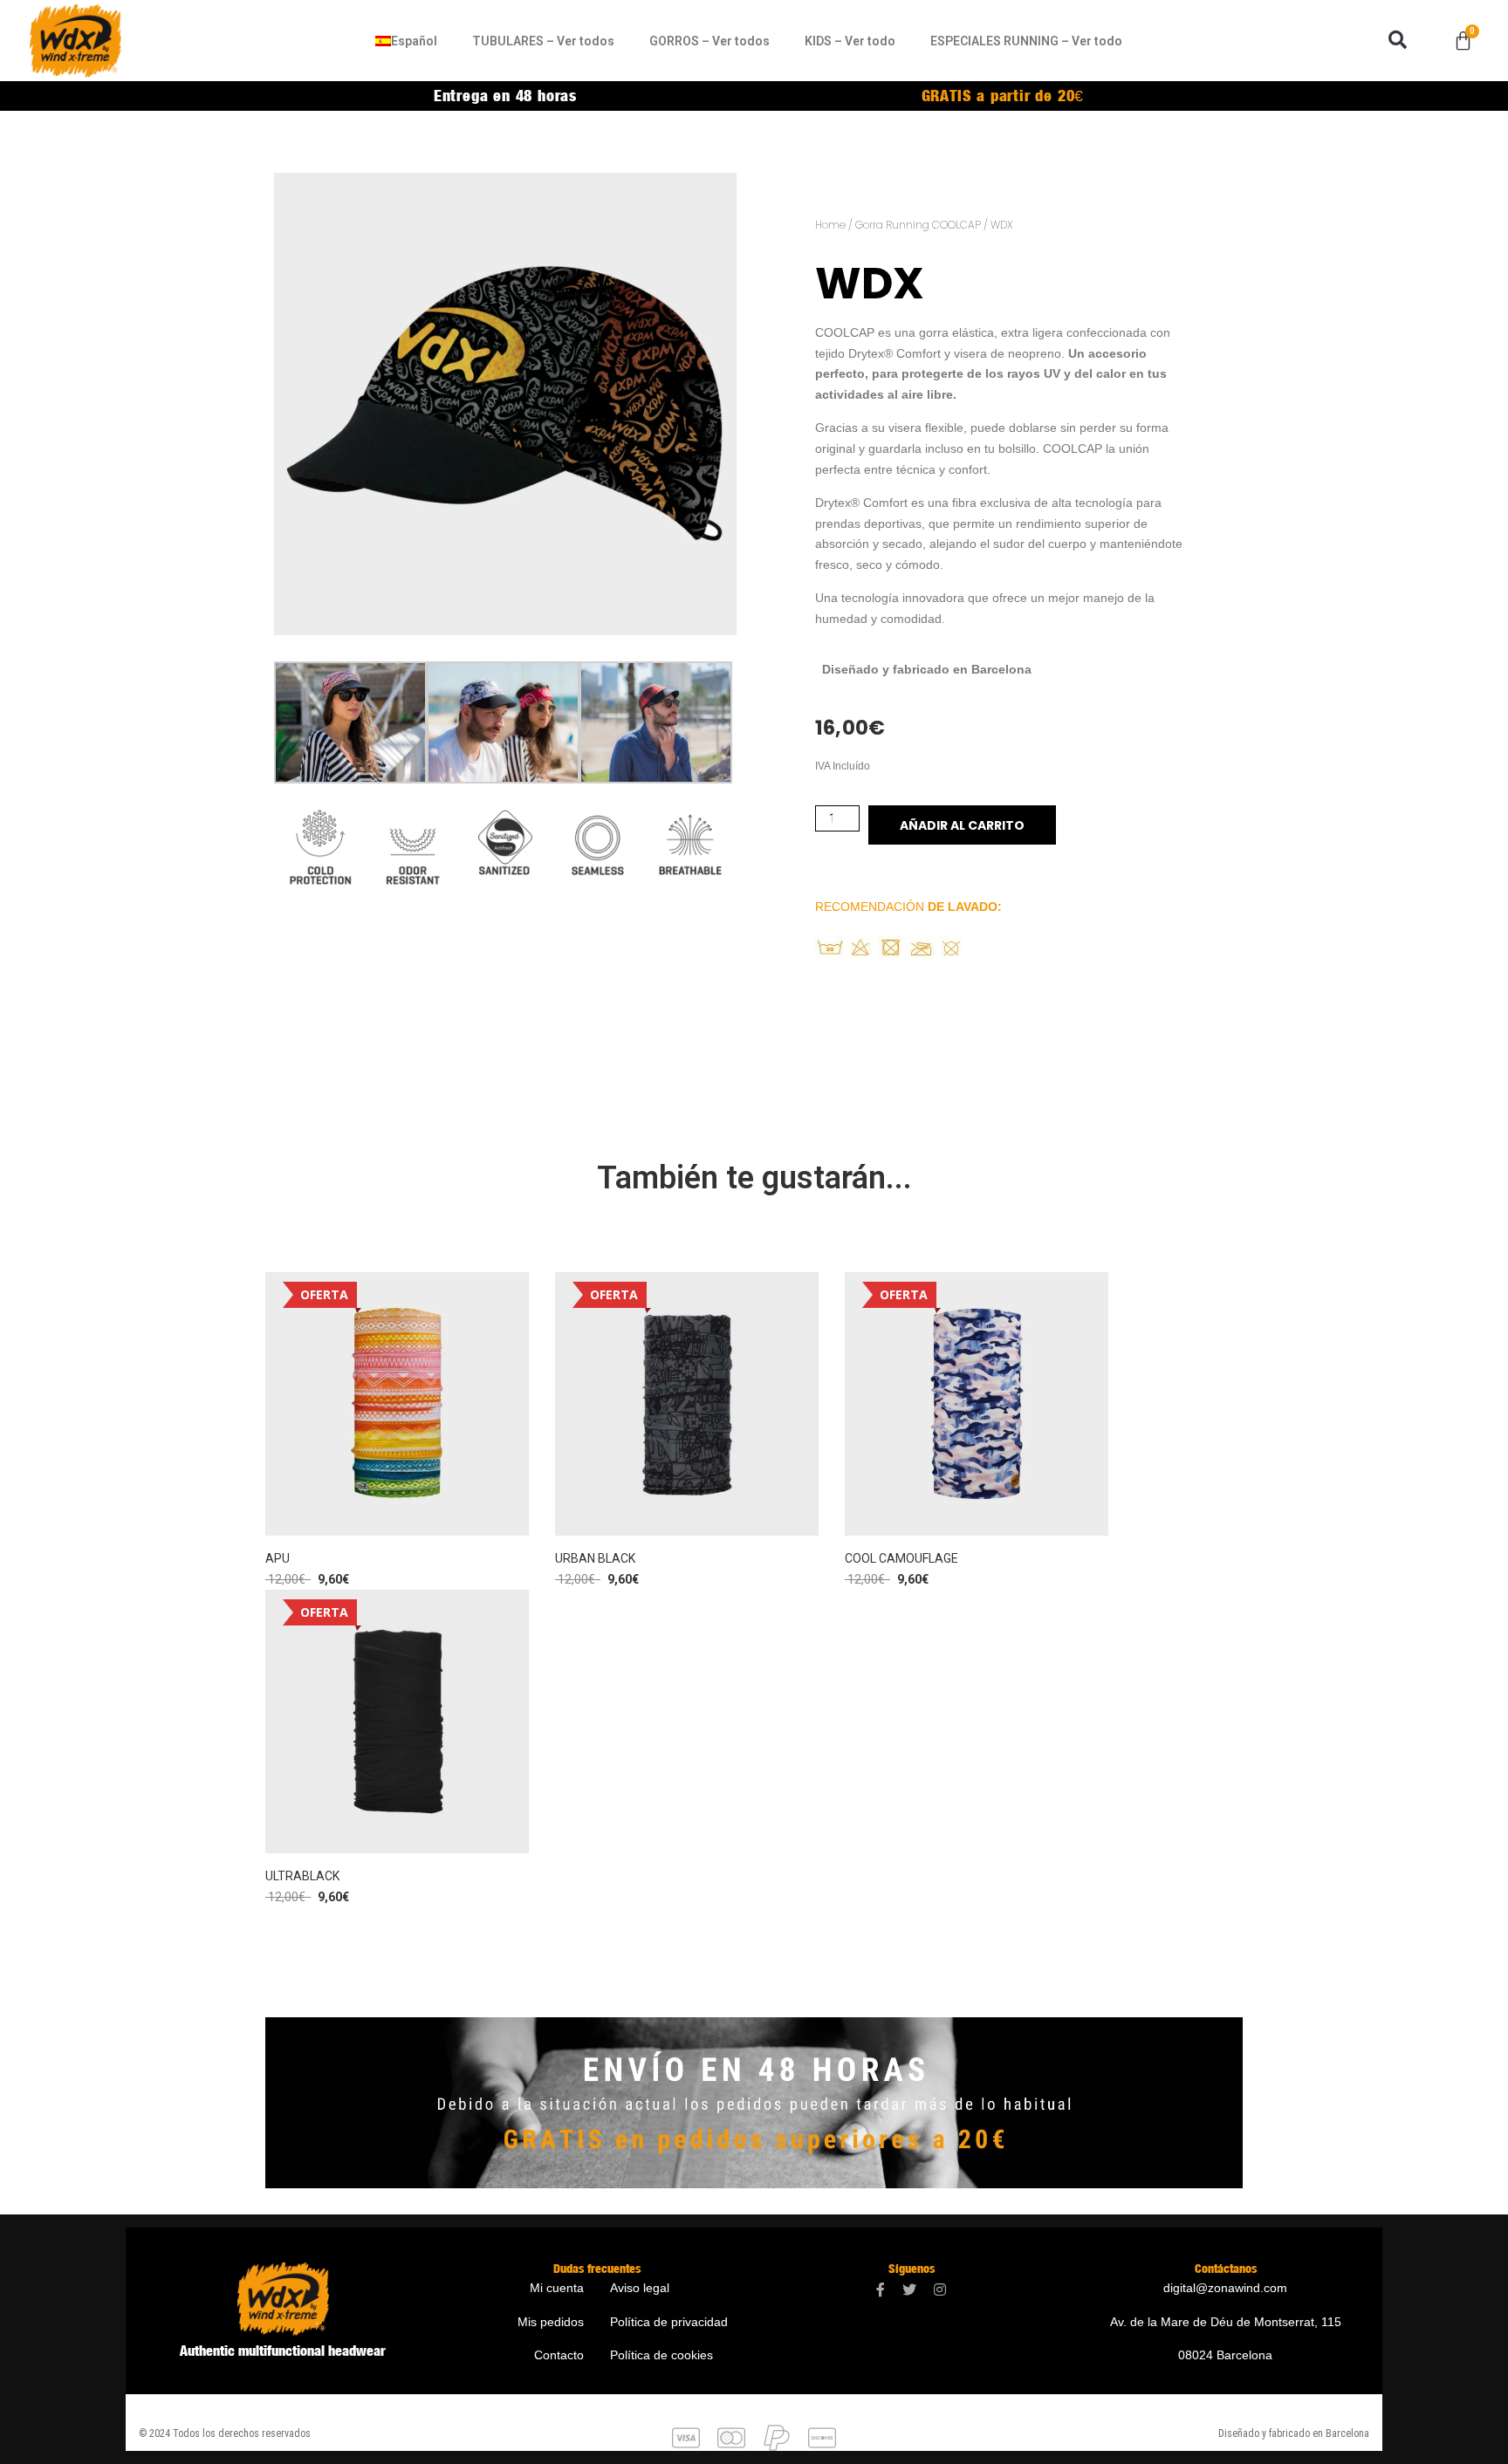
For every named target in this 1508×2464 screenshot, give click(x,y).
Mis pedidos (551, 2322)
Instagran (940, 2290)
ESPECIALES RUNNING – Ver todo (1026, 41)
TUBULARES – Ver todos (543, 41)
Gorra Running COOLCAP (918, 225)
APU (278, 1558)
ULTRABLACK (302, 1876)
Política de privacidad (669, 2322)
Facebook (881, 2290)
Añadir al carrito (962, 825)
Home (830, 225)
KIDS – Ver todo (850, 41)
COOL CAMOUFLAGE (901, 1558)
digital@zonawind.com (1225, 2288)
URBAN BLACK (595, 1558)
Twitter (909, 2290)
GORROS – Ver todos (709, 41)
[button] (1397, 40)
